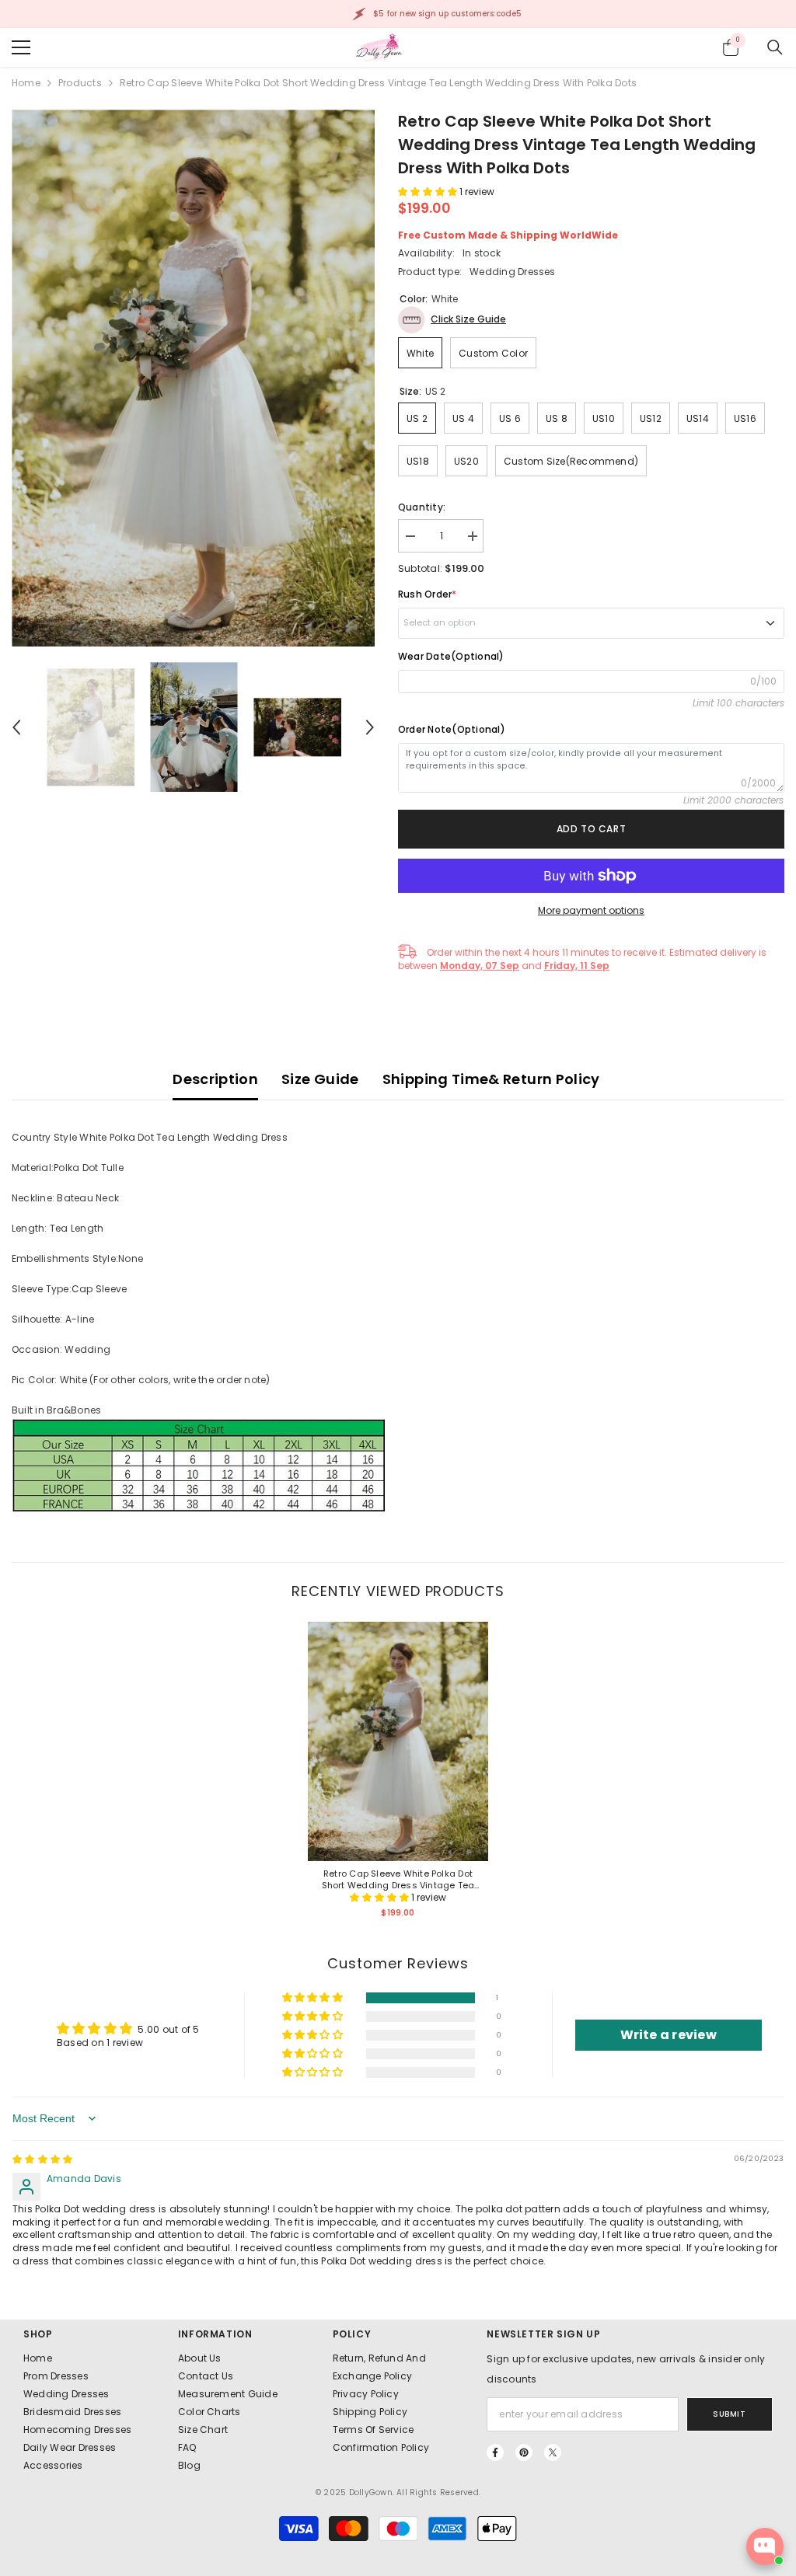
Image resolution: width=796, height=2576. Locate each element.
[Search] (775, 47)
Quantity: (422, 507)
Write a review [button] (669, 2035)
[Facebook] (495, 2452)
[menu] (21, 47)
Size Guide (320, 1079)
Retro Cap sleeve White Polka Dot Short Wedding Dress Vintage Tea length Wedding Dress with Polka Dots (398, 1880)
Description (215, 1079)
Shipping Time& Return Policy (491, 1079)
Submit (729, 2414)
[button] (16, 727)
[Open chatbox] (765, 2546)
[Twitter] (553, 2452)
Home (26, 83)
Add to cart (592, 829)
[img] (42, 2159)
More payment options (591, 910)
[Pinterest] (524, 2452)
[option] (193, 378)
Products (80, 83)
